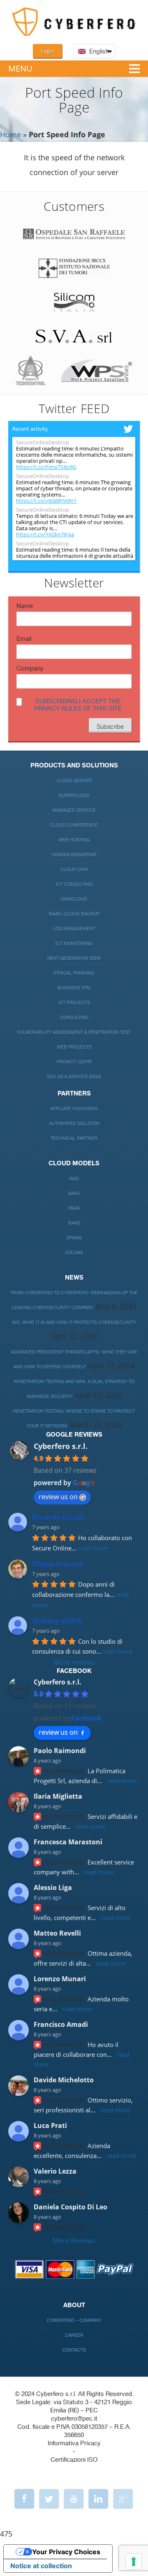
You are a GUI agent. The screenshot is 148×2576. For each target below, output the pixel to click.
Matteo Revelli (57, 1933)
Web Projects (74, 1047)
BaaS (74, 1223)
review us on (58, 1497)
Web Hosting (74, 840)
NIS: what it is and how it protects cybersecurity (74, 1323)
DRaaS (74, 1238)
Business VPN (74, 988)
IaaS (74, 1179)
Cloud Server (74, 781)
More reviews (74, 1662)
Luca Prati (50, 2125)
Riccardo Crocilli (58, 1517)
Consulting (74, 1018)
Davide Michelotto (64, 2080)
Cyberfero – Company (74, 2321)
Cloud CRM (74, 870)
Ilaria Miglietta (58, 1796)
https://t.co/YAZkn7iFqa (45, 535)
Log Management (74, 929)
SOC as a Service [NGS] (74, 1077)
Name (25, 606)
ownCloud (74, 899)
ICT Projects (74, 1003)
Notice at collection (41, 2566)
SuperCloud (74, 796)
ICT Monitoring (74, 944)
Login (47, 51)
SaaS (74, 1193)
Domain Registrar (74, 855)
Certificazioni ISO (74, 2460)
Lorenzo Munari (60, 1979)
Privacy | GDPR (74, 1062)
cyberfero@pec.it (74, 2419)
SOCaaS (74, 1253)
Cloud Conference (74, 825)
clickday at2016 (57, 1621)
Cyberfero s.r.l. (61, 1446)
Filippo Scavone (58, 1564)
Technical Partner (74, 1138)
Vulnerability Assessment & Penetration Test (74, 1032)
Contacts (74, 2350)
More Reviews (74, 2241)
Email (24, 639)
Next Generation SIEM (74, 958)
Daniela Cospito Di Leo (71, 2207)
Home (10, 134)
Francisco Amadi (61, 2024)
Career (74, 2335)
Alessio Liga (53, 1888)
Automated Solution (74, 1124)
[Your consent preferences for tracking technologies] (134, 2562)
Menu (20, 68)
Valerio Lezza (55, 2171)
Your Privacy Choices (66, 2552)
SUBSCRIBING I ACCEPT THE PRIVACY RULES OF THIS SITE (78, 705)
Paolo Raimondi (60, 1751)
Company (30, 669)
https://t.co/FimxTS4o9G (46, 467)
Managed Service (74, 810)
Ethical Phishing (74, 973)
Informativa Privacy (74, 2443)
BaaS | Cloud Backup (74, 914)
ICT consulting (74, 884)
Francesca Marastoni (68, 1842)
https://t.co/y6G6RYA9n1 (46, 501)
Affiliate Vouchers (74, 1109)
